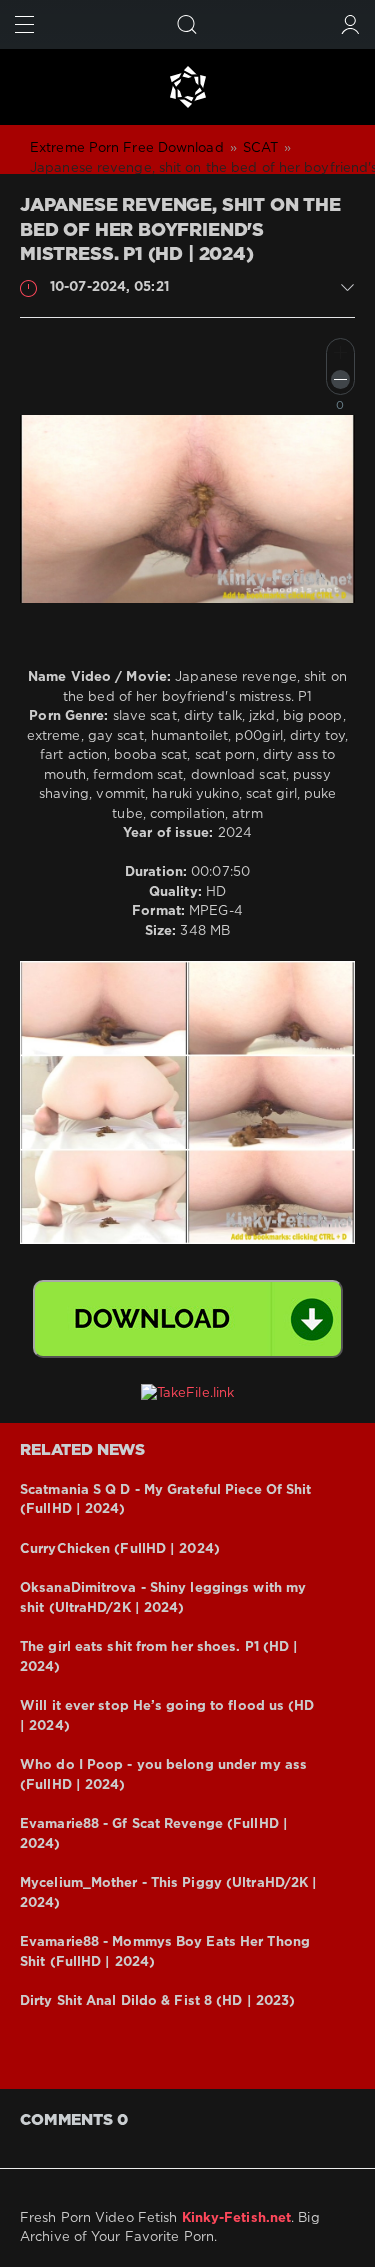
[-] (340, 379)
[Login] (350, 24)
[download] (188, 1319)
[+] (340, 352)
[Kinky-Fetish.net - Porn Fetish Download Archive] (187, 87)
